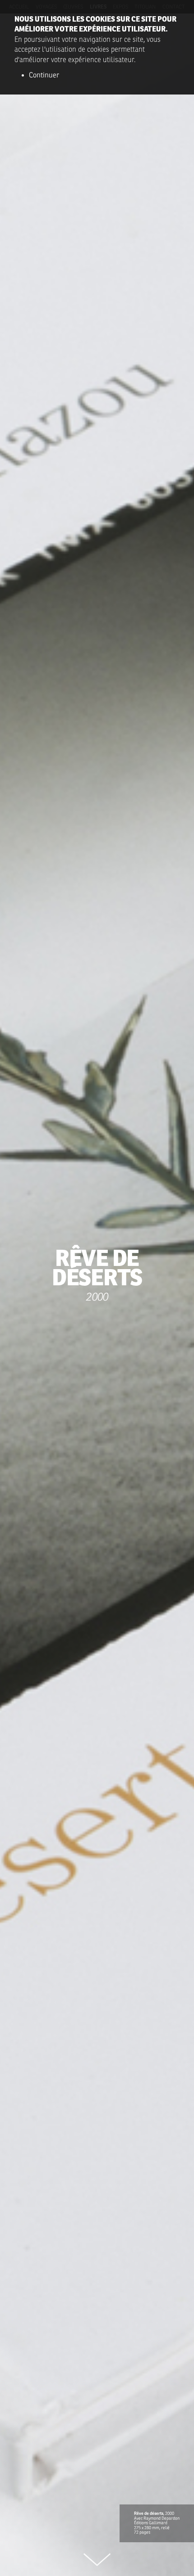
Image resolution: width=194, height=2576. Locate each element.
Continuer (44, 75)
